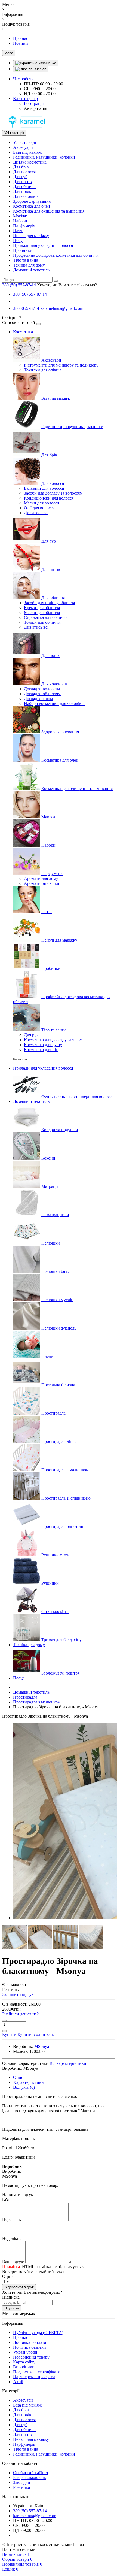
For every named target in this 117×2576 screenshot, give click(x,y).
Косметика (23, 332)
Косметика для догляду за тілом (53, 1040)
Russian (39, 69)
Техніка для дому (29, 265)
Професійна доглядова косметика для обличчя (56, 255)
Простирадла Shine (59, 1441)
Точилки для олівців (43, 370)
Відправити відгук (19, 2287)
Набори (20, 221)
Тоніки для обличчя (42, 622)
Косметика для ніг (41, 1050)
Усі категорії (24, 142)
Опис (18, 2077)
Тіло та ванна (26, 260)
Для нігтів (22, 182)
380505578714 (26, 308)
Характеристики (28, 2082)
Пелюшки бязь (55, 1271)
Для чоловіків (26, 196)
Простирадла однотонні (64, 1526)
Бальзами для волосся (44, 488)
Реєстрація (34, 103)
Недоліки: (11, 2239)
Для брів (21, 167)
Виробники (24, 2367)
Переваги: (12, 2219)
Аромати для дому (41, 878)
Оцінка (9, 2276)
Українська (47, 63)
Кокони (48, 1158)
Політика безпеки (30, 2347)
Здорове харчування (32, 201)
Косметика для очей (32, 206)
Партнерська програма (34, 2377)
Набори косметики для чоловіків (54, 703)
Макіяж (20, 216)
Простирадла (53, 1413)
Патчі (18, 231)
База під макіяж (27, 152)
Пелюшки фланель (59, 1328)
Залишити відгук (18, 1994)
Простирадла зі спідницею (66, 1498)
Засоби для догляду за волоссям (53, 493)
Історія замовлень (29, 2477)
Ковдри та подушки (60, 1130)
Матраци (50, 1186)
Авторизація (36, 108)
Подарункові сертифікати (37, 2372)
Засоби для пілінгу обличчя (49, 603)
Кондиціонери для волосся (49, 498)
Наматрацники (55, 1215)
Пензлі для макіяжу (31, 236)
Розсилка (21, 2487)
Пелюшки (51, 1243)
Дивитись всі (36, 513)
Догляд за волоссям (42, 689)
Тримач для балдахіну (61, 1640)
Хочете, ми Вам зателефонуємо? (67, 285)
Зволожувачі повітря (60, 1673)
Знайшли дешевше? (20, 2014)
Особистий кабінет (31, 2473)
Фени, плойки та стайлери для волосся (77, 1096)
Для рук (31, 1035)
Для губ (20, 177)
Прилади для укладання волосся (43, 245)
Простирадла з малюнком (65, 1470)
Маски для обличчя (42, 612)
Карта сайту (24, 2362)
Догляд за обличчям (42, 694)
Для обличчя (25, 187)
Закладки (22, 2482)
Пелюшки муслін (57, 1300)
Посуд (19, 240)
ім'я (5, 2200)
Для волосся (24, 172)
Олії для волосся (39, 508)
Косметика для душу (43, 1045)
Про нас (21, 38)
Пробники (23, 250)
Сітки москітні (55, 1611)
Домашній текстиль (31, 270)
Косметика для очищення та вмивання (49, 211)
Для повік (22, 191)
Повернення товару (31, 2357)
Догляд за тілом (38, 699)
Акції (18, 2382)
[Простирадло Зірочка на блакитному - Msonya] (15, 1948)
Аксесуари (23, 147)
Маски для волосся (41, 503)
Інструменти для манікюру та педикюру (61, 365)
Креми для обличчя (42, 608)
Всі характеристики (68, 2063)
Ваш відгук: (13, 2262)
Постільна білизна (58, 1385)
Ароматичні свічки (42, 883)
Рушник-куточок (57, 1555)
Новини (21, 43)
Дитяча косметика (30, 162)
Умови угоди (25, 2352)
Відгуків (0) (24, 2087)
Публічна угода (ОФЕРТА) (38, 2333)
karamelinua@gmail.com (62, 308)
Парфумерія (24, 226)
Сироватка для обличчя (46, 617)
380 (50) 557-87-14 (30, 294)
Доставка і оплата (30, 2342)
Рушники (50, 1583)
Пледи (47, 1356)
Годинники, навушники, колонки (44, 157)
